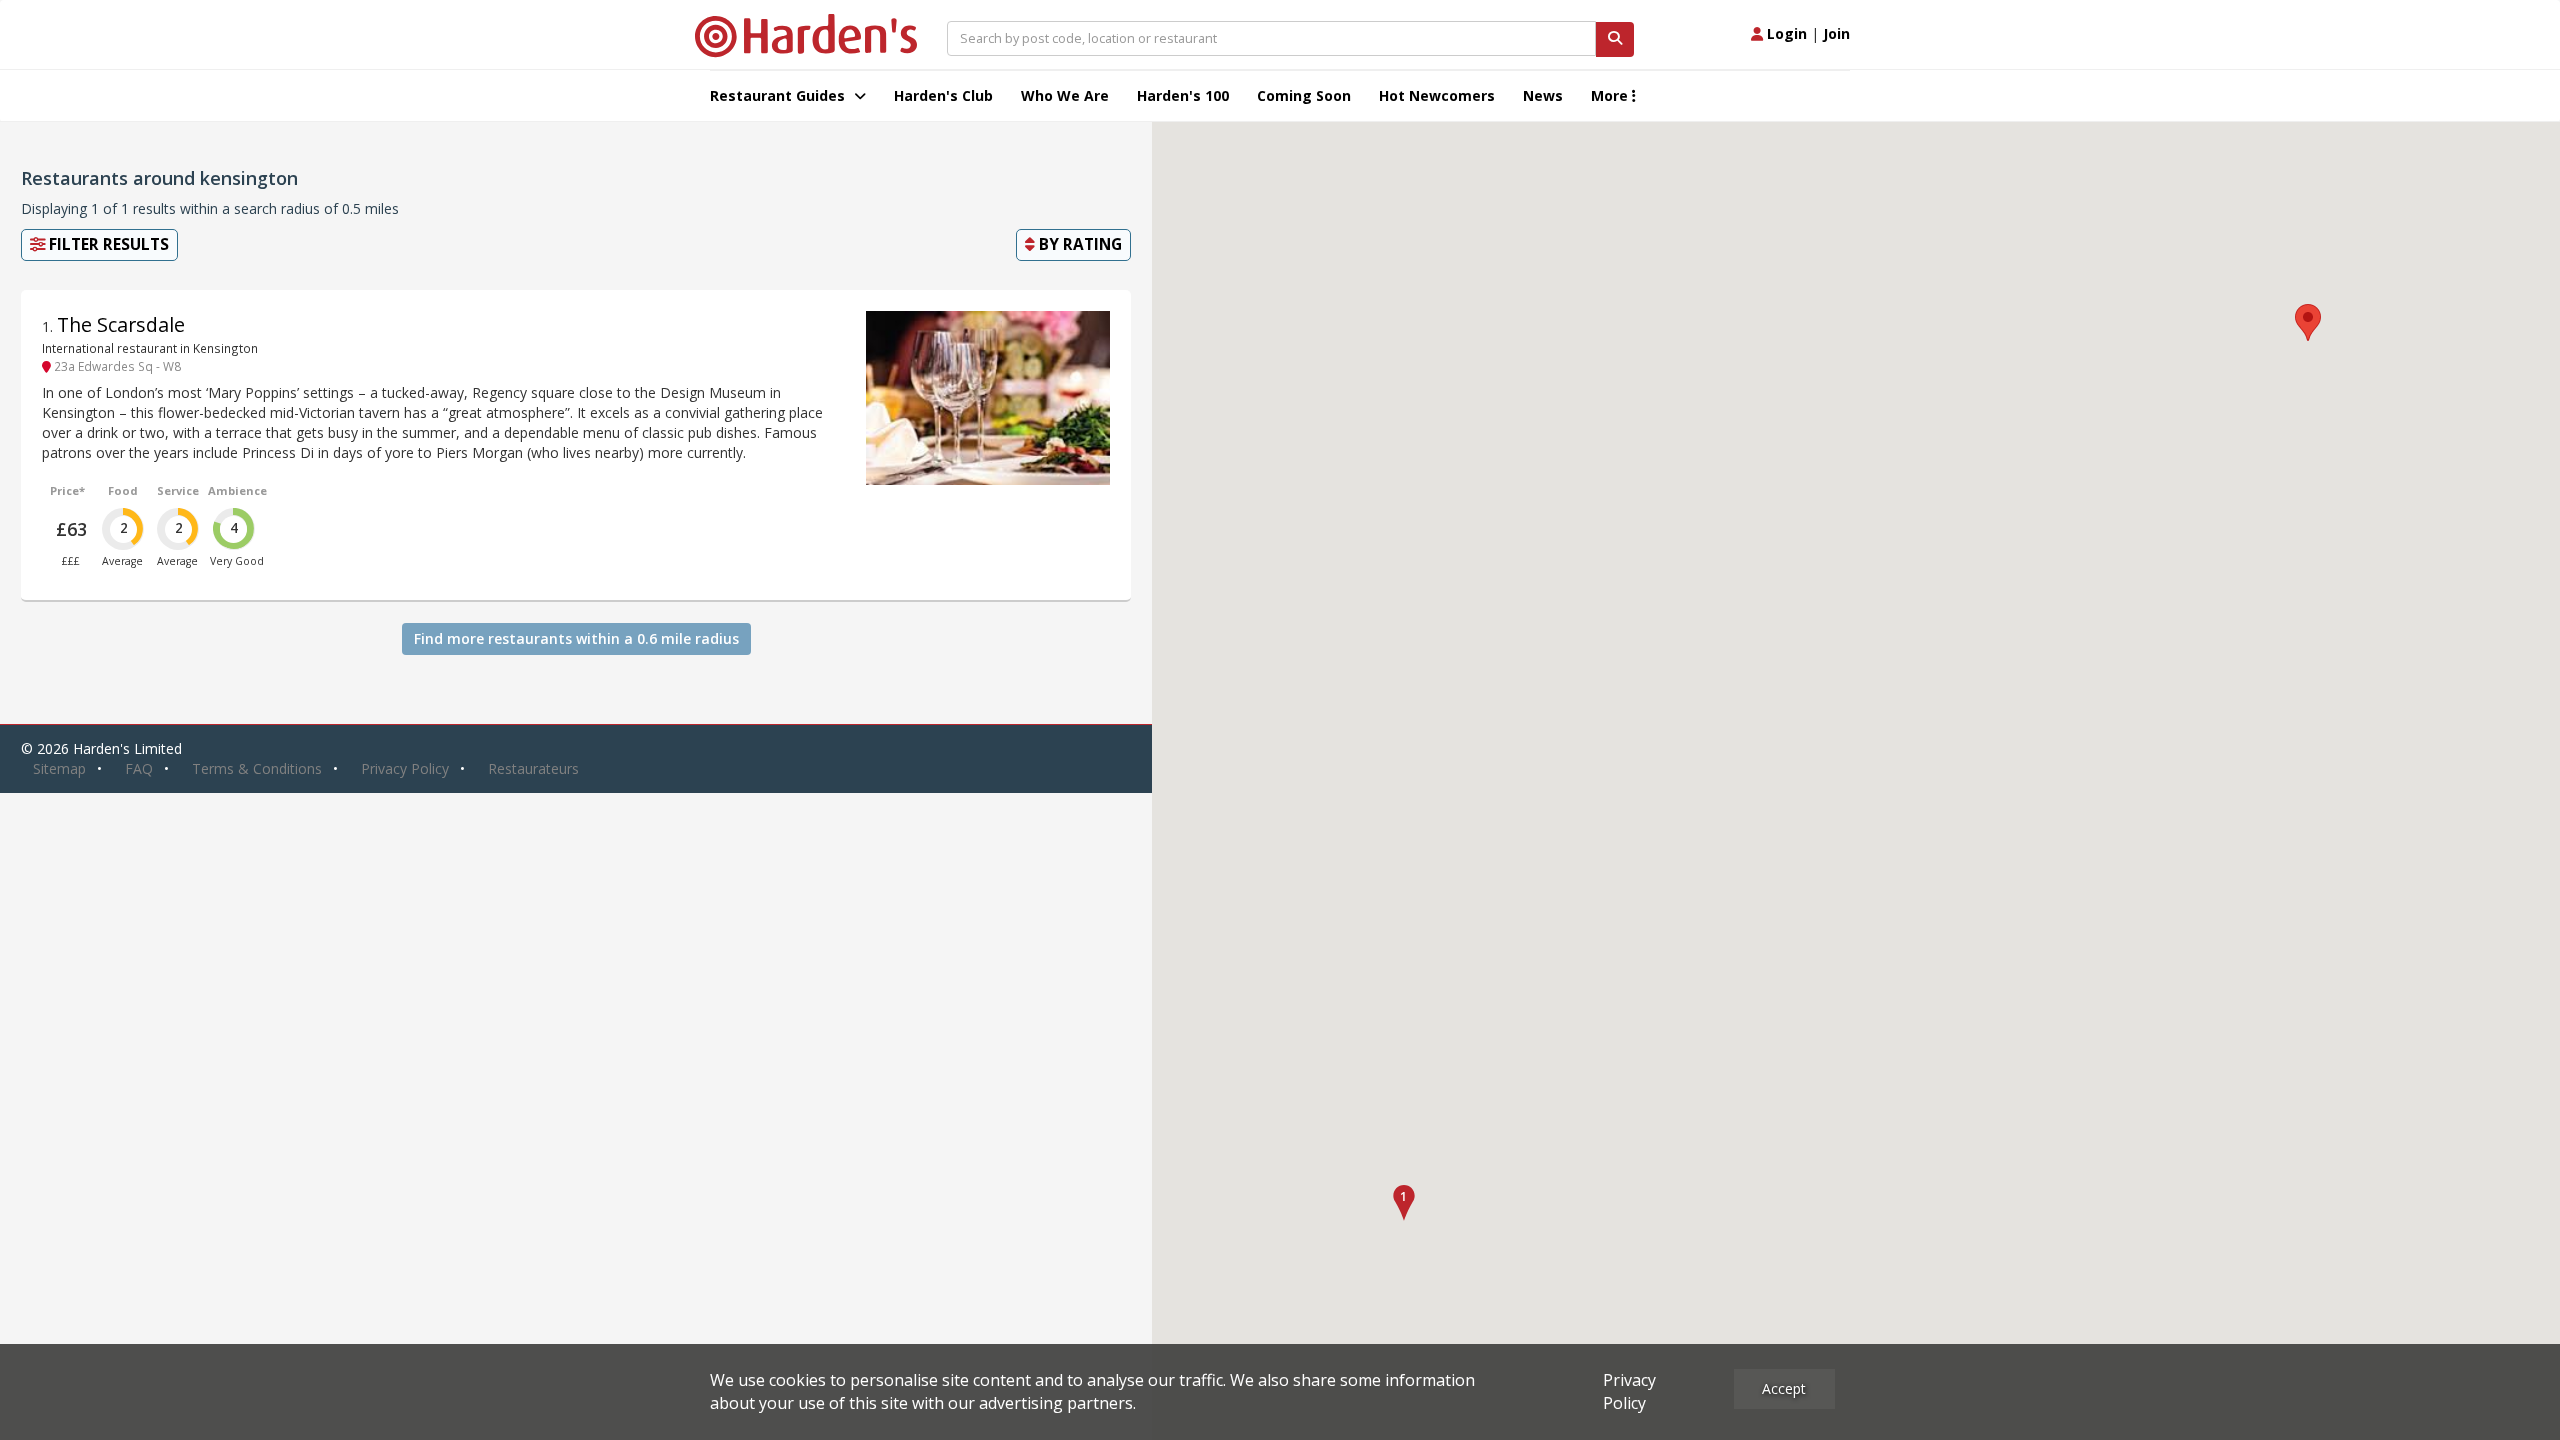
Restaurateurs (533, 768)
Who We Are (1065, 95)
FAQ (139, 768)
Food (123, 490)
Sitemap (59, 768)
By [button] (1078, 244)
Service (178, 490)
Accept (1784, 1388)
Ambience (237, 490)
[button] (1404, 1203)
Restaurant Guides (779, 95)
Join (1836, 33)
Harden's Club (943, 95)
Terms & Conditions (257, 768)
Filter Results (107, 244)
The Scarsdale (121, 324)
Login (1785, 33)
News (1543, 95)
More (1611, 95)
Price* (67, 490)
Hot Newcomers (1437, 95)
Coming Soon (1304, 95)
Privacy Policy (405, 768)
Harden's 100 (1183, 95)
